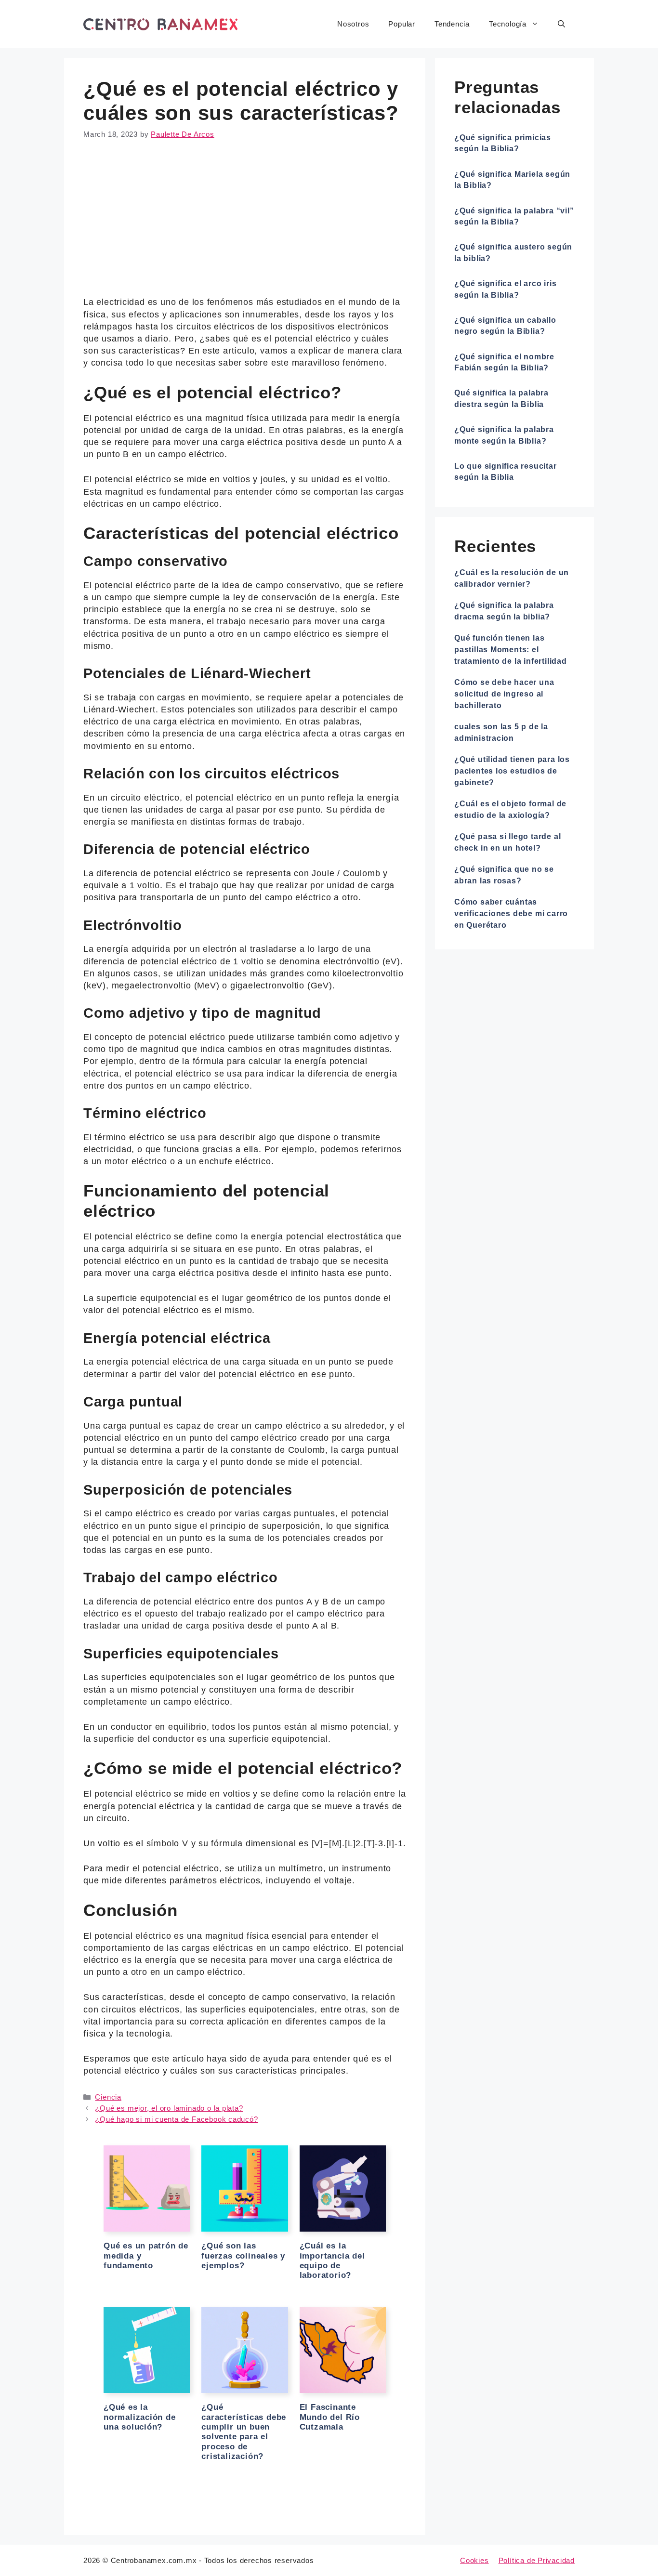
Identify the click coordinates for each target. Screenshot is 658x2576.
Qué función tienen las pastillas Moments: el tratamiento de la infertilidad (511, 650)
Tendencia (452, 24)
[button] (561, 24)
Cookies (474, 2560)
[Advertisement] (245, 225)
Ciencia (108, 2097)
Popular (402, 24)
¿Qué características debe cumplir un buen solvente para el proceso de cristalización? (244, 2432)
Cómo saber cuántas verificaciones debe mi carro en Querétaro (511, 913)
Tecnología (508, 24)
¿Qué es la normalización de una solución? (140, 2417)
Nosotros (353, 24)
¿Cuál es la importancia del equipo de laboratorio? (332, 2261)
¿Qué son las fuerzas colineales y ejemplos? (243, 2256)
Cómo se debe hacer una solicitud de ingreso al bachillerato (504, 694)
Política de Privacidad (537, 2560)
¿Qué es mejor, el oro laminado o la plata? (169, 2108)
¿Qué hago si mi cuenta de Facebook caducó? (176, 2119)
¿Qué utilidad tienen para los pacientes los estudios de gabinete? (512, 771)
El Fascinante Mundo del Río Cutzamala (330, 2417)
